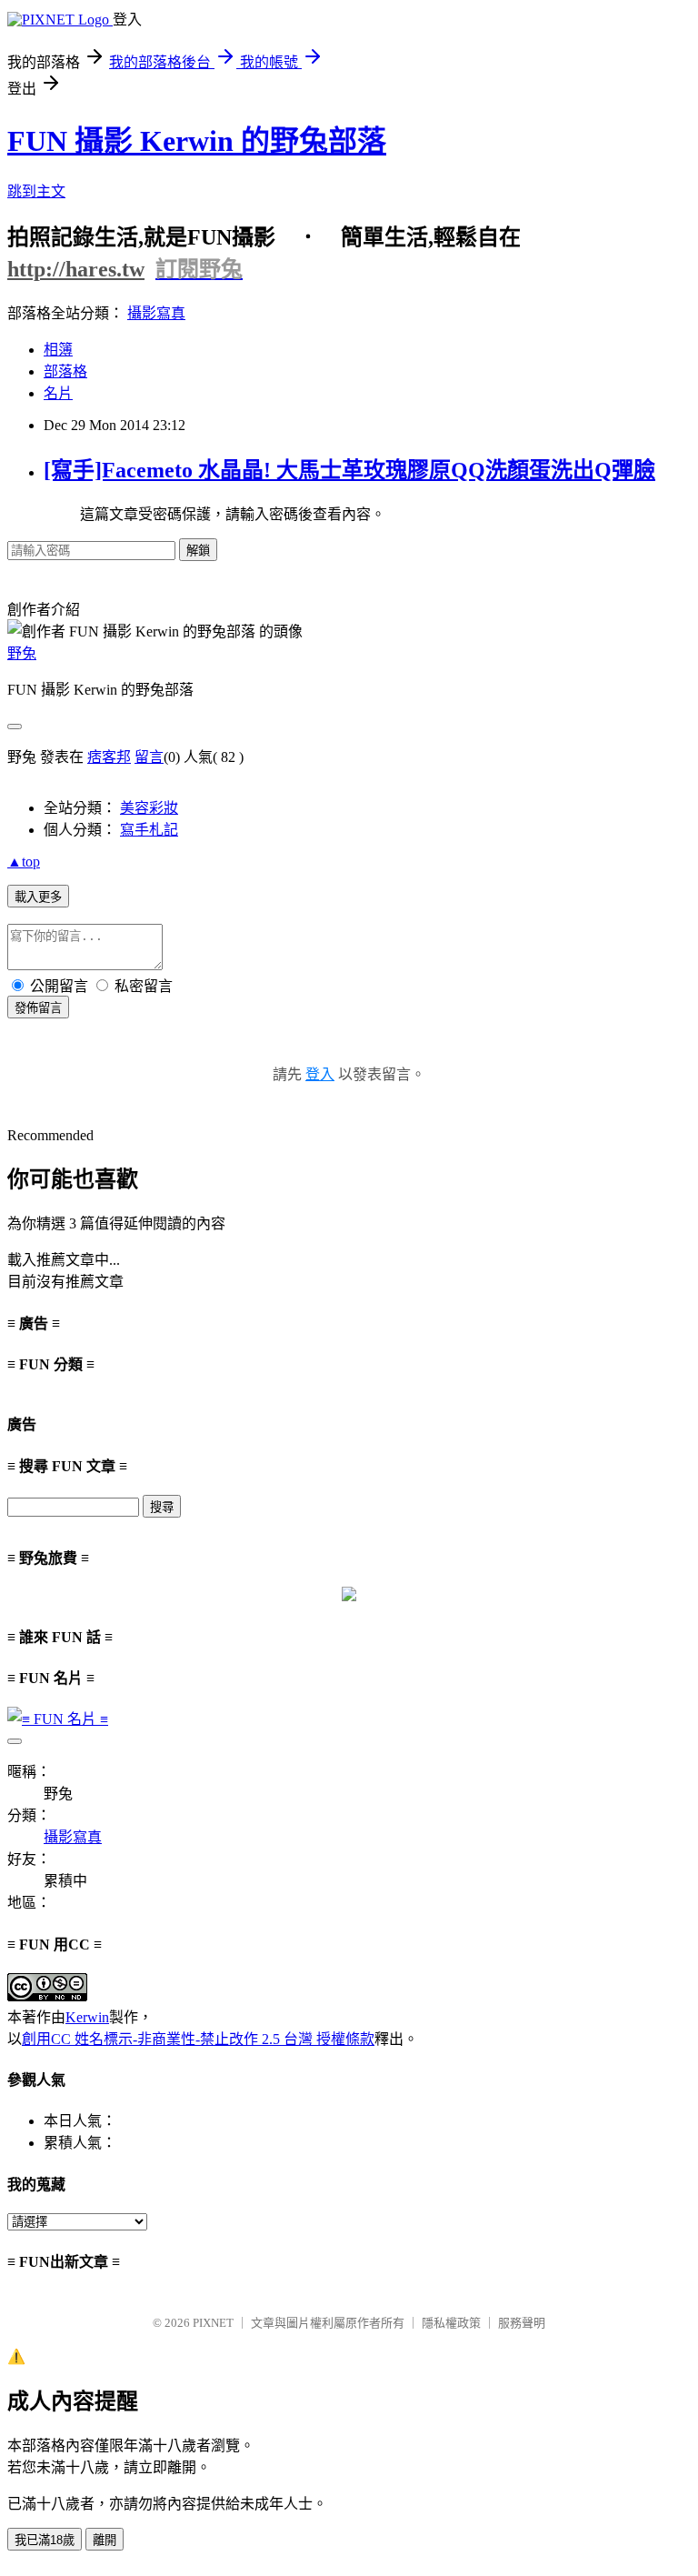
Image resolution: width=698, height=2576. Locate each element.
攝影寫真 (156, 313)
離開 (105, 2540)
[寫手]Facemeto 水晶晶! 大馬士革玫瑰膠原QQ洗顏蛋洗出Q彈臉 (349, 470)
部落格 (65, 371)
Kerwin (87, 2017)
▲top (24, 862)
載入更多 (38, 897)
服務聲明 (522, 2323)
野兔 (22, 653)
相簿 (58, 350)
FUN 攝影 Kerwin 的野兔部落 (197, 141)
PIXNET (213, 2323)
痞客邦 (109, 757)
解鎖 (198, 551)
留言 (149, 757)
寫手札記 (149, 830)
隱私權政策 (451, 2323)
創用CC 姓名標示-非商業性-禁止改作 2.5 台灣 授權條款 (198, 2039)
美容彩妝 (149, 808)
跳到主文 (36, 191)
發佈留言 (38, 1008)
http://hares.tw (76, 269)
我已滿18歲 (45, 2540)
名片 (58, 393)
